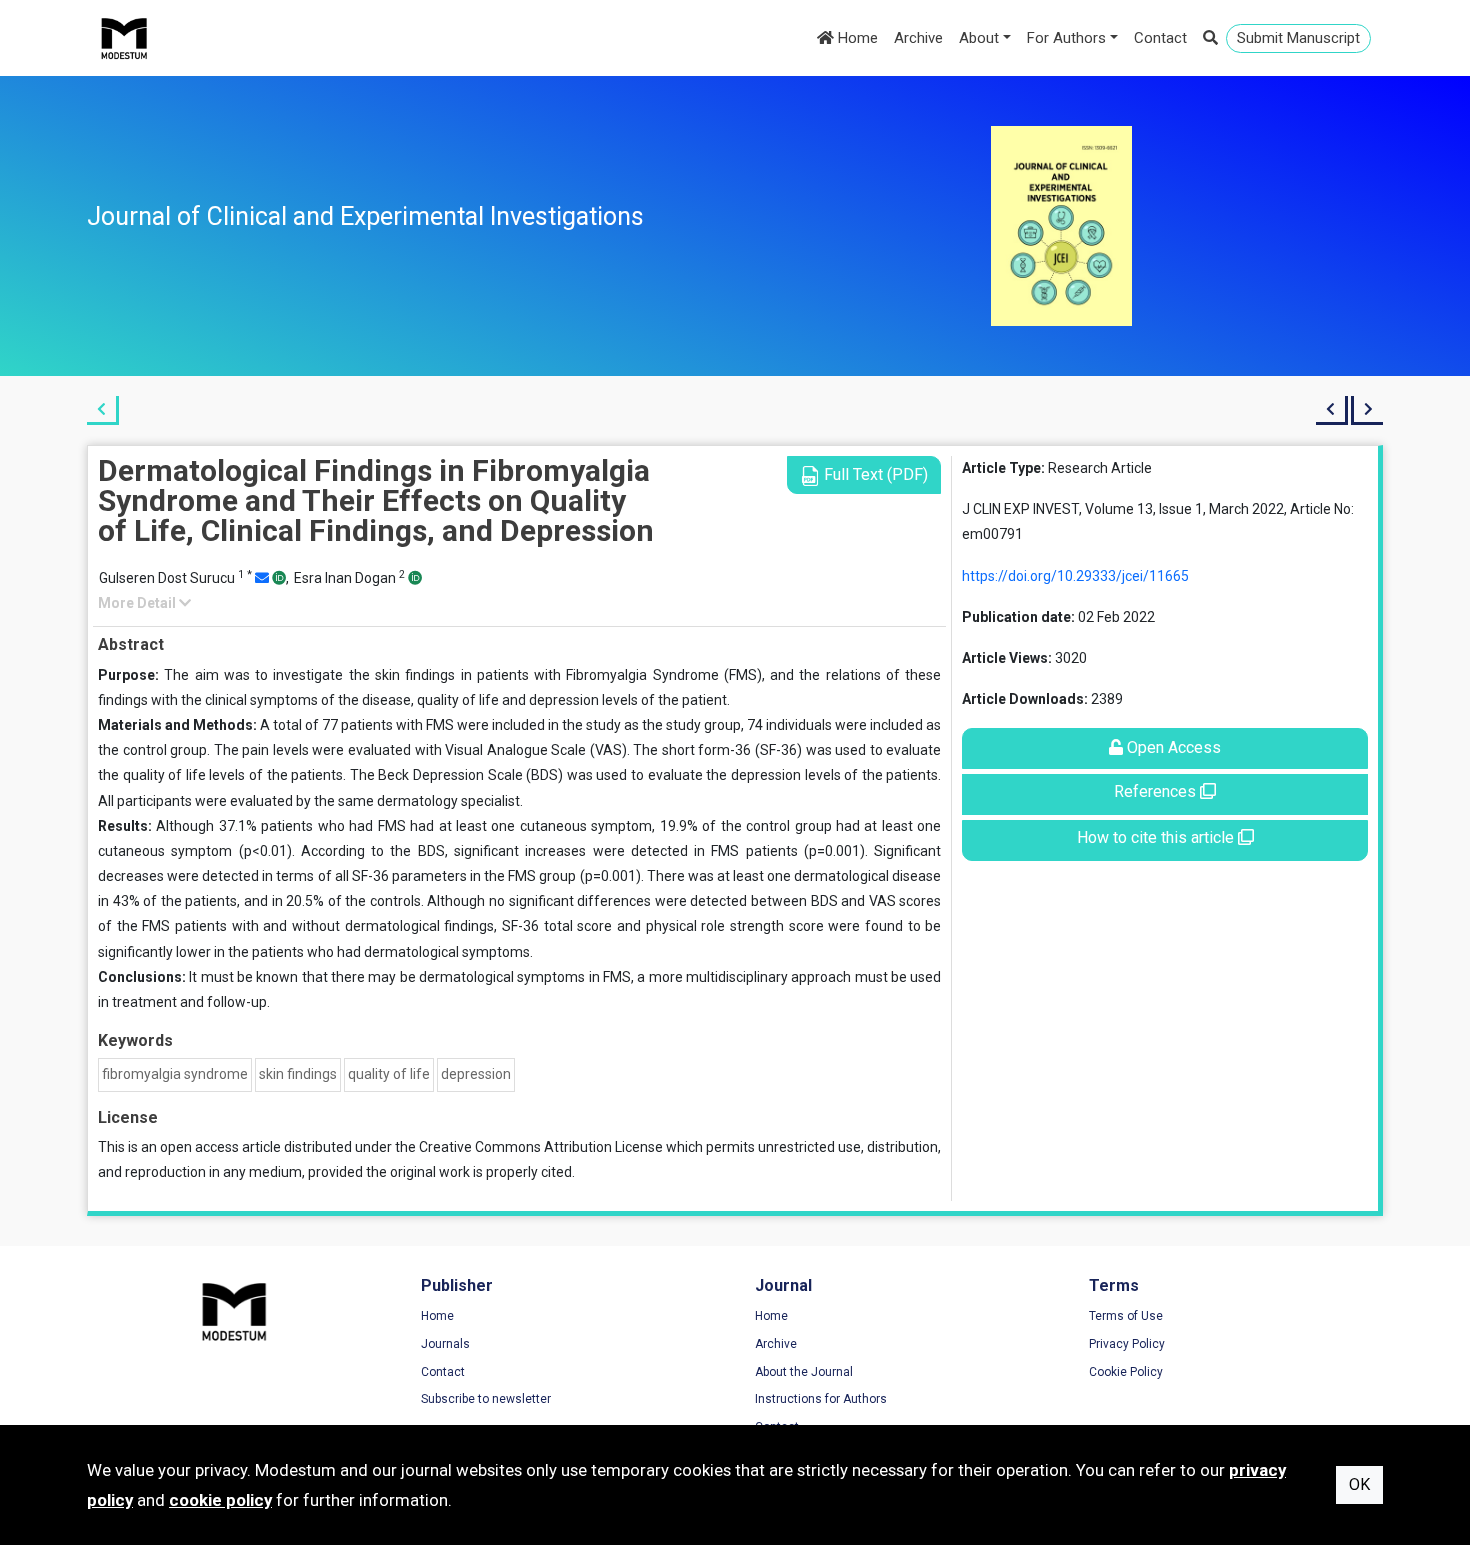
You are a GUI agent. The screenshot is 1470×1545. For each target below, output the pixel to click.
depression (476, 1074)
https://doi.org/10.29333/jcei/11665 (1075, 576)
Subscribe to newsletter (486, 1399)
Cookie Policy (1126, 1372)
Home (856, 38)
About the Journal (804, 1372)
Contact (1160, 38)
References (1157, 791)
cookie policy (220, 1500)
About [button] (979, 38)
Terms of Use (1126, 1316)
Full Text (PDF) (874, 474)
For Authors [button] (1066, 38)
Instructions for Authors (821, 1399)
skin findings (298, 1074)
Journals (445, 1344)
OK (1359, 1484)
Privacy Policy (1127, 1344)
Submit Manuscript (1298, 38)
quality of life (389, 1074)
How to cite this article (1157, 837)
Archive (918, 38)
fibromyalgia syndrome (175, 1074)
